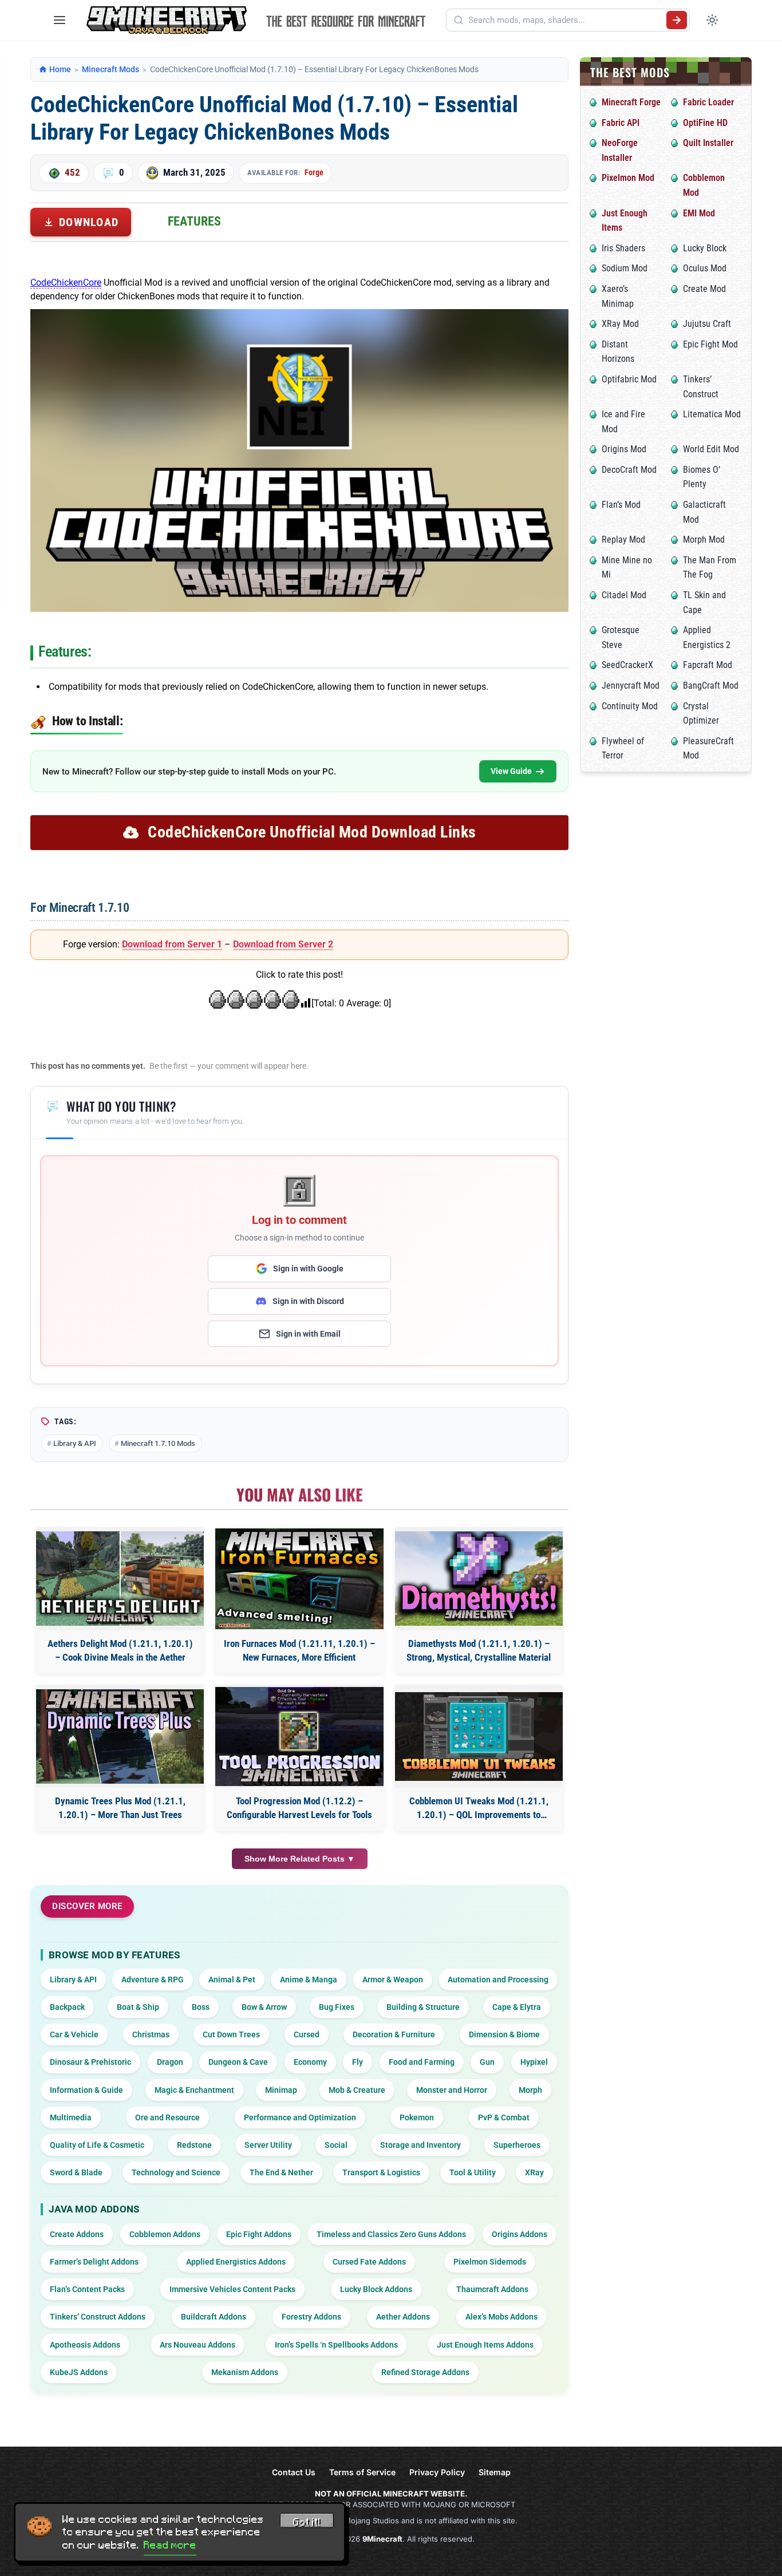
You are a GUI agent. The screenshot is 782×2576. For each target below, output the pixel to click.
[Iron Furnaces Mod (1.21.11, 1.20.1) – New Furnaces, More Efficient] (299, 1579)
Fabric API (621, 123)
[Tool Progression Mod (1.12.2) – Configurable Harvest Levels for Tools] (299, 1736)
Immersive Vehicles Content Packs (232, 2289)
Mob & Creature (357, 2090)
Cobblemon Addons (165, 2234)
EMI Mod (699, 213)
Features (194, 221)
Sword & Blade (76, 2172)
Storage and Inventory (420, 2145)
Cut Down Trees (231, 2034)
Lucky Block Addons (376, 2289)
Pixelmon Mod (628, 178)
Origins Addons (520, 2234)
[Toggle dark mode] (712, 20)
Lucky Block (705, 248)
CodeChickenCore (66, 283)
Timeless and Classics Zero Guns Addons (391, 2234)
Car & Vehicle (74, 2034)
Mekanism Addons (245, 2372)
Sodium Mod (625, 268)
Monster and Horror (452, 2090)
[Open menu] (60, 20)
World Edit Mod (711, 449)
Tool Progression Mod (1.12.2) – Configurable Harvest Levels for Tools (299, 1808)
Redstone (194, 2145)
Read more (170, 2545)
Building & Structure (423, 2007)
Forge (314, 172)
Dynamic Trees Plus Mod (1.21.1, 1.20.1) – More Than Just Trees (120, 1808)
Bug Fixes (337, 2007)
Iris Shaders (623, 248)
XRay (534, 2172)
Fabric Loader (708, 102)
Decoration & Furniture (394, 2034)
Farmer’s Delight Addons (94, 2262)
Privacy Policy (437, 2472)
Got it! (307, 2522)
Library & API (75, 1443)
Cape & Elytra (517, 2007)
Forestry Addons (311, 2317)
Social (336, 2145)
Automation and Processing (498, 1980)
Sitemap (495, 2472)
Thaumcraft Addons (492, 2289)
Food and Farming (422, 2062)
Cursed (307, 2034)
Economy (310, 2062)
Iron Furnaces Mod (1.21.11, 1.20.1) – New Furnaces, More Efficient (299, 1650)
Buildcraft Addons (214, 2317)
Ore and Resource (167, 2117)
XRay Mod (620, 324)
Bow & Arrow (264, 2007)
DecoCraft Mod (629, 470)
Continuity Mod (630, 706)
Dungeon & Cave (238, 2062)
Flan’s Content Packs (87, 2289)
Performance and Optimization (300, 2117)
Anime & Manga (309, 1980)
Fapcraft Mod (708, 665)
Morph (530, 2090)
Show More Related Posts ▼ (300, 1859)
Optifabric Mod (629, 379)
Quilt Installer (708, 143)
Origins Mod (624, 449)
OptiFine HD (705, 123)
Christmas (151, 2034)
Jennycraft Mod (631, 686)
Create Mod (704, 289)
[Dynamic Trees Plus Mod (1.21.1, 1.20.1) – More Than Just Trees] (120, 1737)
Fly (358, 2062)
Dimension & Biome (504, 2034)
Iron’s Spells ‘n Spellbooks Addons (336, 2345)
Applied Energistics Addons (236, 2262)
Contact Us (294, 2472)
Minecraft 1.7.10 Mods (158, 1443)
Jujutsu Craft (707, 324)
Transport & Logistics (381, 2172)
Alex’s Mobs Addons (501, 2317)
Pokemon (417, 2117)
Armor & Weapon (393, 1980)
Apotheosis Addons (85, 2345)
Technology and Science (176, 2172)
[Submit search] (677, 20)
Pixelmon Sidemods (490, 2262)
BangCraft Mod (711, 686)
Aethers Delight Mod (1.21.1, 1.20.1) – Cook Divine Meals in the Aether (120, 1650)
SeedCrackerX (627, 665)
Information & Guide (86, 2090)
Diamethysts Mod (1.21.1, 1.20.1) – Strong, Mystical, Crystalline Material (479, 1650)
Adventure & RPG (153, 1980)
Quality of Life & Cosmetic (97, 2145)
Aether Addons (403, 2317)
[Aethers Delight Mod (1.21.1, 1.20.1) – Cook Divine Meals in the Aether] (120, 1579)
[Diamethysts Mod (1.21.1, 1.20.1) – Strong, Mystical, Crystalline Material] (479, 1579)
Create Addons (77, 2234)
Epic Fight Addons (259, 2234)
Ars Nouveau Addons (198, 2345)
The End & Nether (281, 2172)
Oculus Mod (705, 268)
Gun (487, 2062)
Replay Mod (623, 540)
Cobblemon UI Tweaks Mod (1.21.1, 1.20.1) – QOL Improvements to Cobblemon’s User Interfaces (479, 1809)
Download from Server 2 (283, 944)
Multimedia (71, 2117)
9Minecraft (382, 2539)
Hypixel (534, 2062)
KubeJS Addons (79, 2372)
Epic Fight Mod (710, 344)
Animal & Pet (232, 1980)
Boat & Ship (138, 2007)
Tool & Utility (473, 2172)
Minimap (281, 2090)
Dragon (170, 2062)
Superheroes (517, 2145)
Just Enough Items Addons (485, 2345)
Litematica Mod (712, 414)
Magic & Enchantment (194, 2090)
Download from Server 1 (172, 944)
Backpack (67, 2007)
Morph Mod (704, 540)
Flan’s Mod (621, 505)
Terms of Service (362, 2472)
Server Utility (268, 2145)
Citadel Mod (624, 595)
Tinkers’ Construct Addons (98, 2317)
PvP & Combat (504, 2117)
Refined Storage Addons (425, 2372)
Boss (201, 2007)
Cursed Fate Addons (369, 2262)
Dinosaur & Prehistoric (90, 2062)
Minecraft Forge (631, 102)
